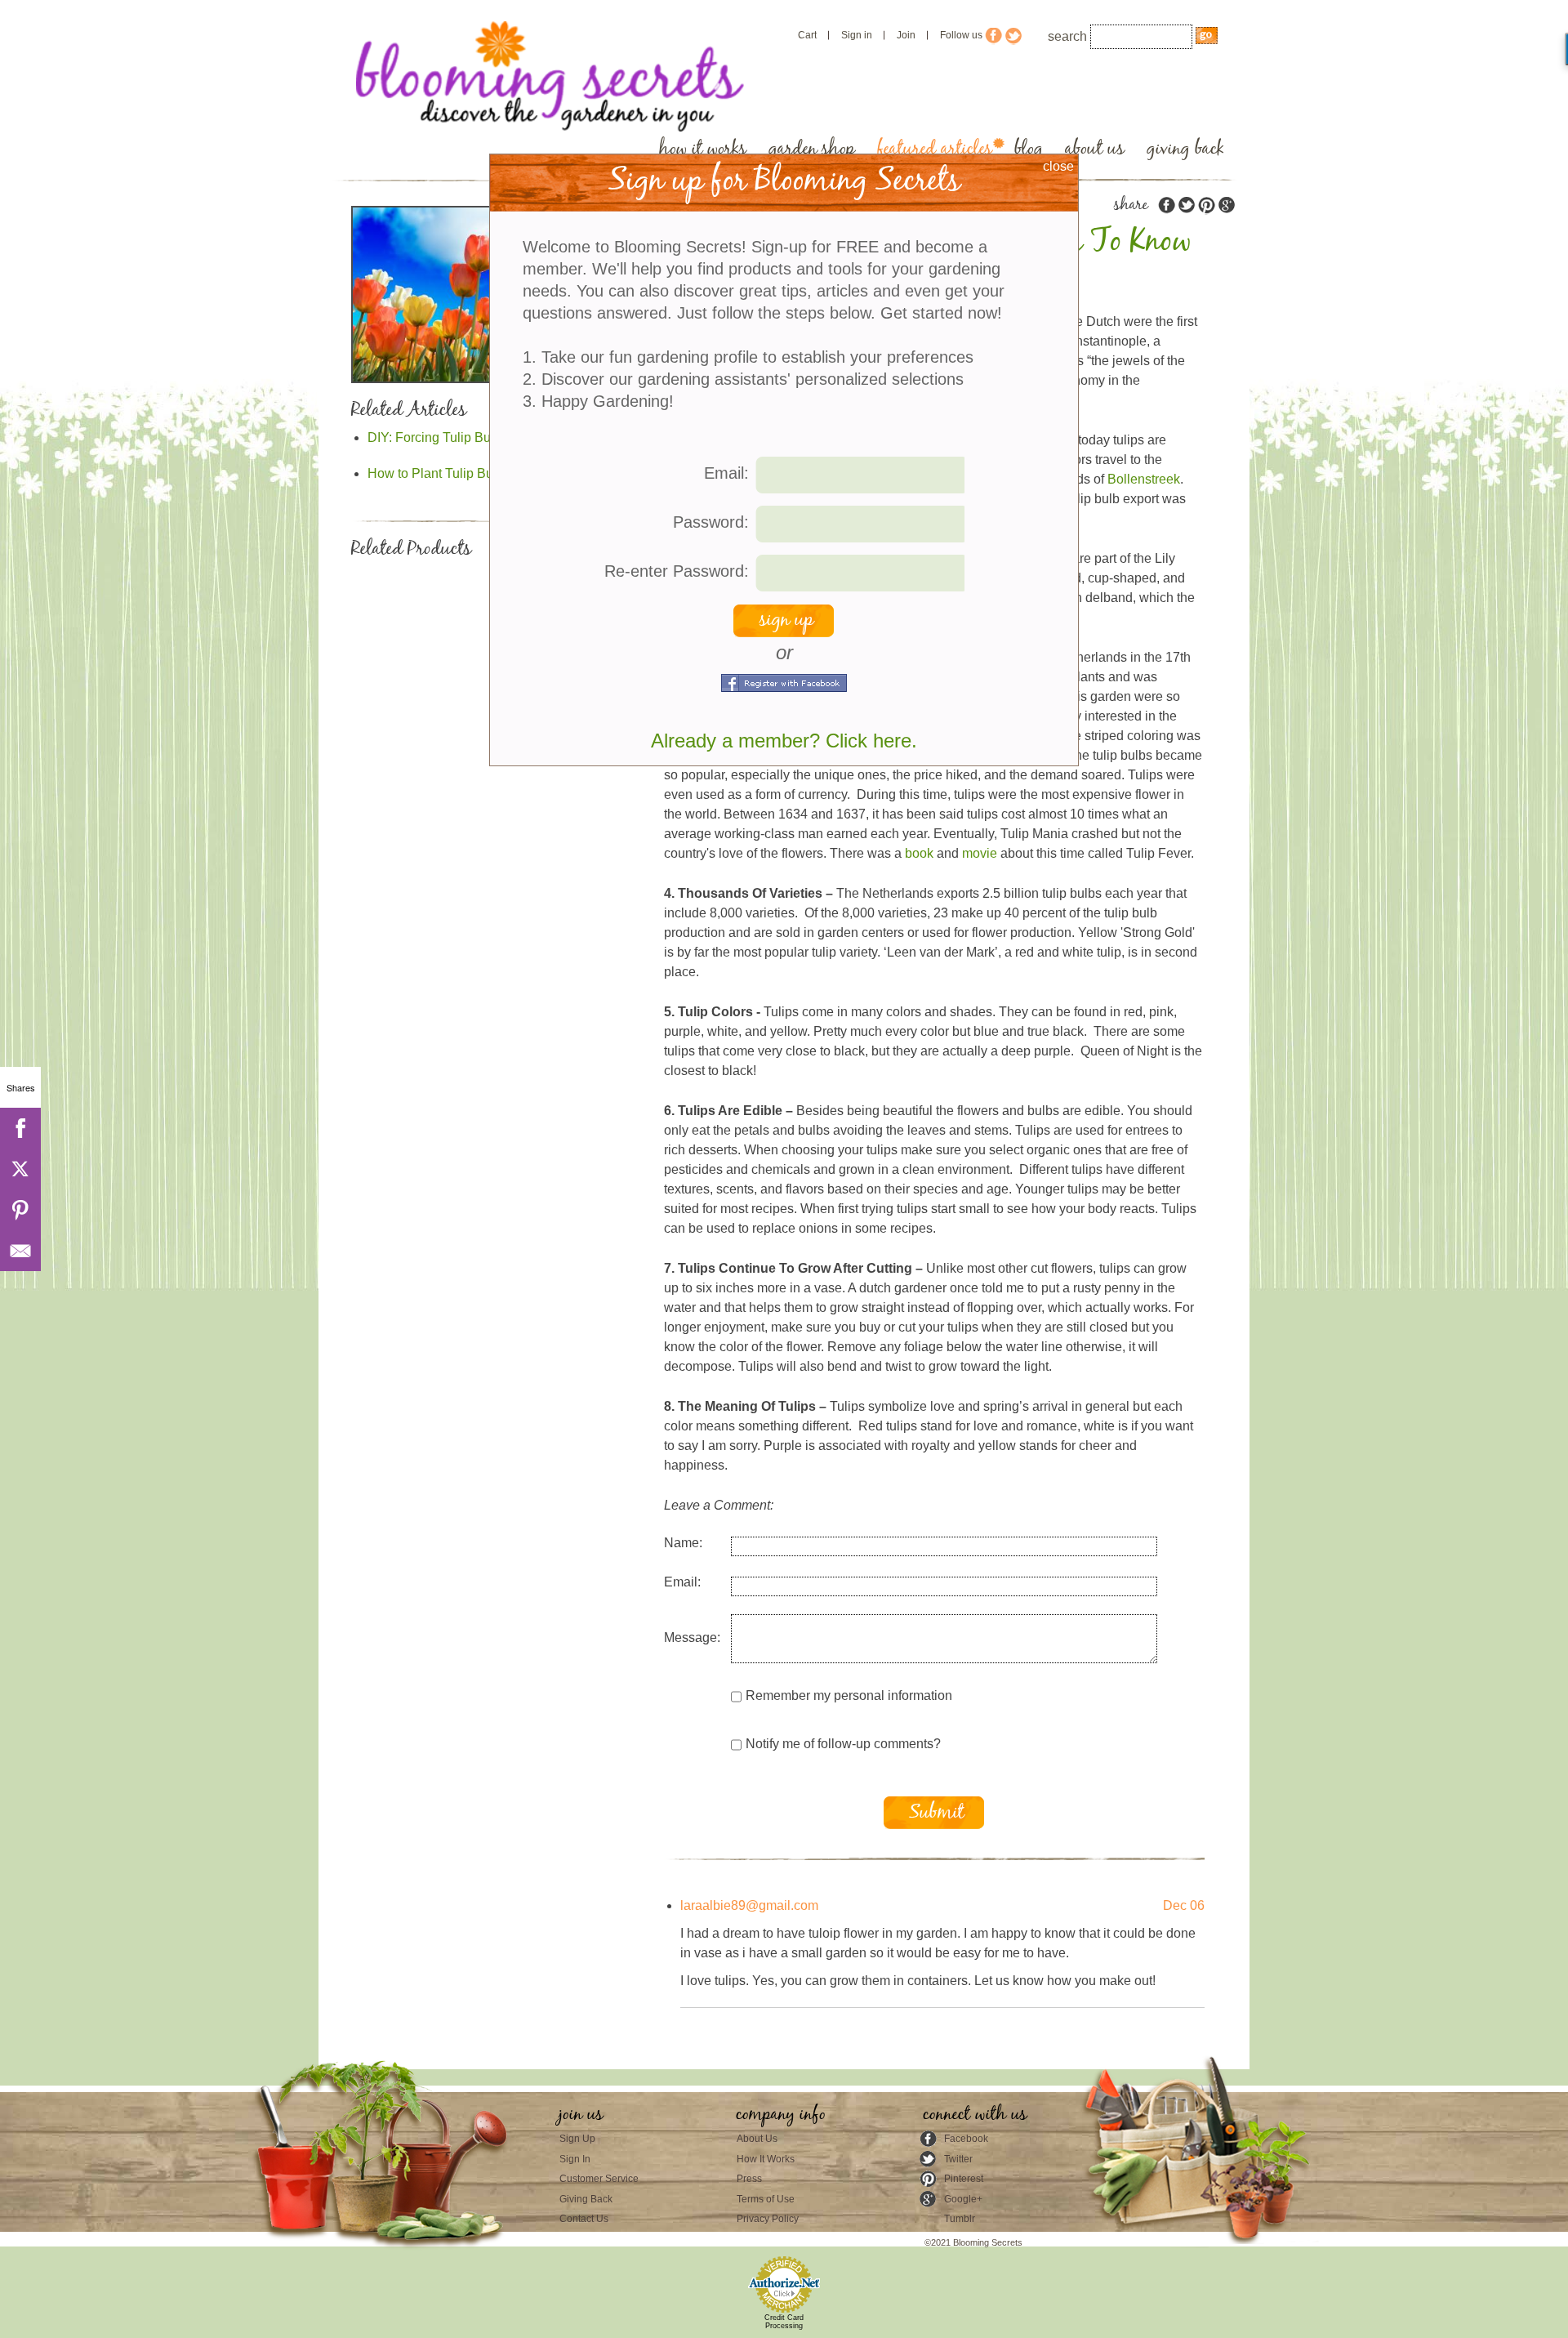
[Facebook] (20, 1128)
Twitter (958, 2159)
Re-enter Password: (677, 571)
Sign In (575, 2159)
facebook (1167, 205)
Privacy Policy (768, 2219)
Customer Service (599, 2179)
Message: (692, 1637)
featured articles (935, 149)
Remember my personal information (849, 1695)
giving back (1185, 149)
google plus (1226, 205)
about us (1095, 149)
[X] (20, 1169)
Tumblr (960, 2219)
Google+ (963, 2199)
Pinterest (964, 2179)
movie (980, 853)
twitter (1187, 205)
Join (906, 35)
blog (1029, 149)
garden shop (812, 149)
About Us (757, 2139)
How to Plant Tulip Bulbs (439, 473)
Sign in (857, 35)
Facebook (966, 2139)
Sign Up (577, 2139)
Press (749, 2179)
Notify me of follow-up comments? (843, 1744)
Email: (682, 1582)
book (919, 853)
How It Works (766, 2159)
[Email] (20, 1251)
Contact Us (584, 2219)
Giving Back (586, 2199)
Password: (711, 522)
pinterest (1206, 205)
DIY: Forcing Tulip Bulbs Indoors (461, 437)
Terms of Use (766, 2199)
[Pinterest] (20, 1210)
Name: (683, 1543)
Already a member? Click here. (784, 741)
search (1067, 36)
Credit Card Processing (784, 2322)
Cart (807, 35)
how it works (703, 149)
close (1058, 166)
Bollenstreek (1144, 479)
